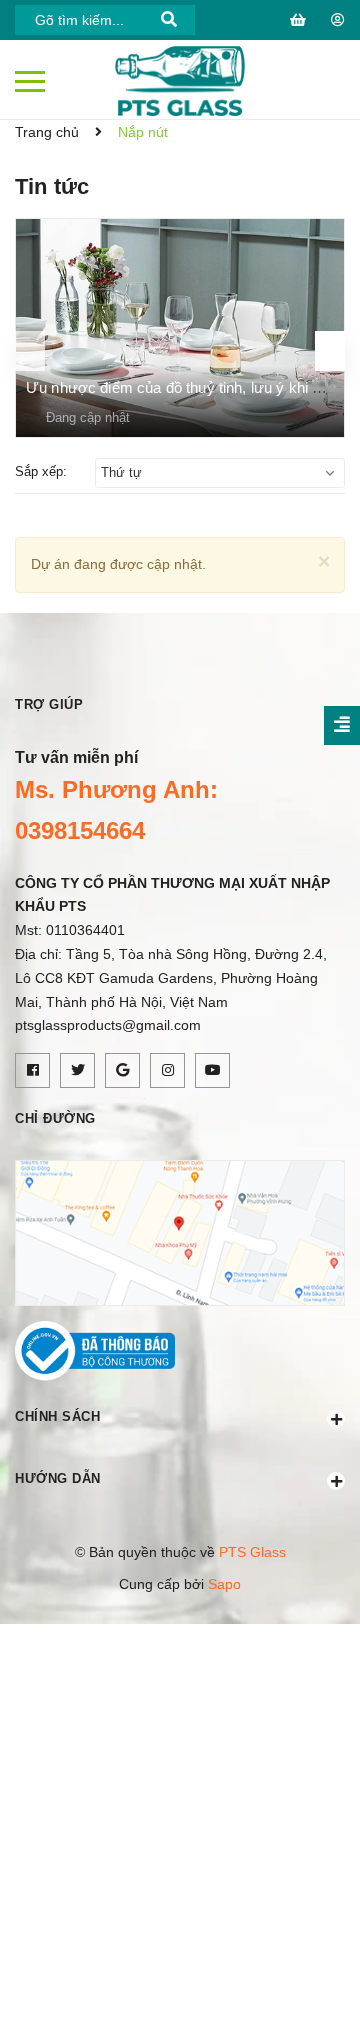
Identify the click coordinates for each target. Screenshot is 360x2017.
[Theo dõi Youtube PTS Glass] (212, 1070)
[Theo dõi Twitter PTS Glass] (77, 1070)
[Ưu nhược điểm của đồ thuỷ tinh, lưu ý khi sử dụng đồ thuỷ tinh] (180, 328)
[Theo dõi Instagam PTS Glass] (167, 1070)
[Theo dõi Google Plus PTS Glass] (122, 1070)
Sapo (224, 1584)
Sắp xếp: (41, 471)
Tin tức (52, 186)
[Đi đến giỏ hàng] (300, 20)
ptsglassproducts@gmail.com (108, 1025)
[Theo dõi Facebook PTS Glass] (32, 1070)
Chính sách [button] (57, 1416)
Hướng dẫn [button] (58, 1478)
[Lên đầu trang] (295, 1972)
